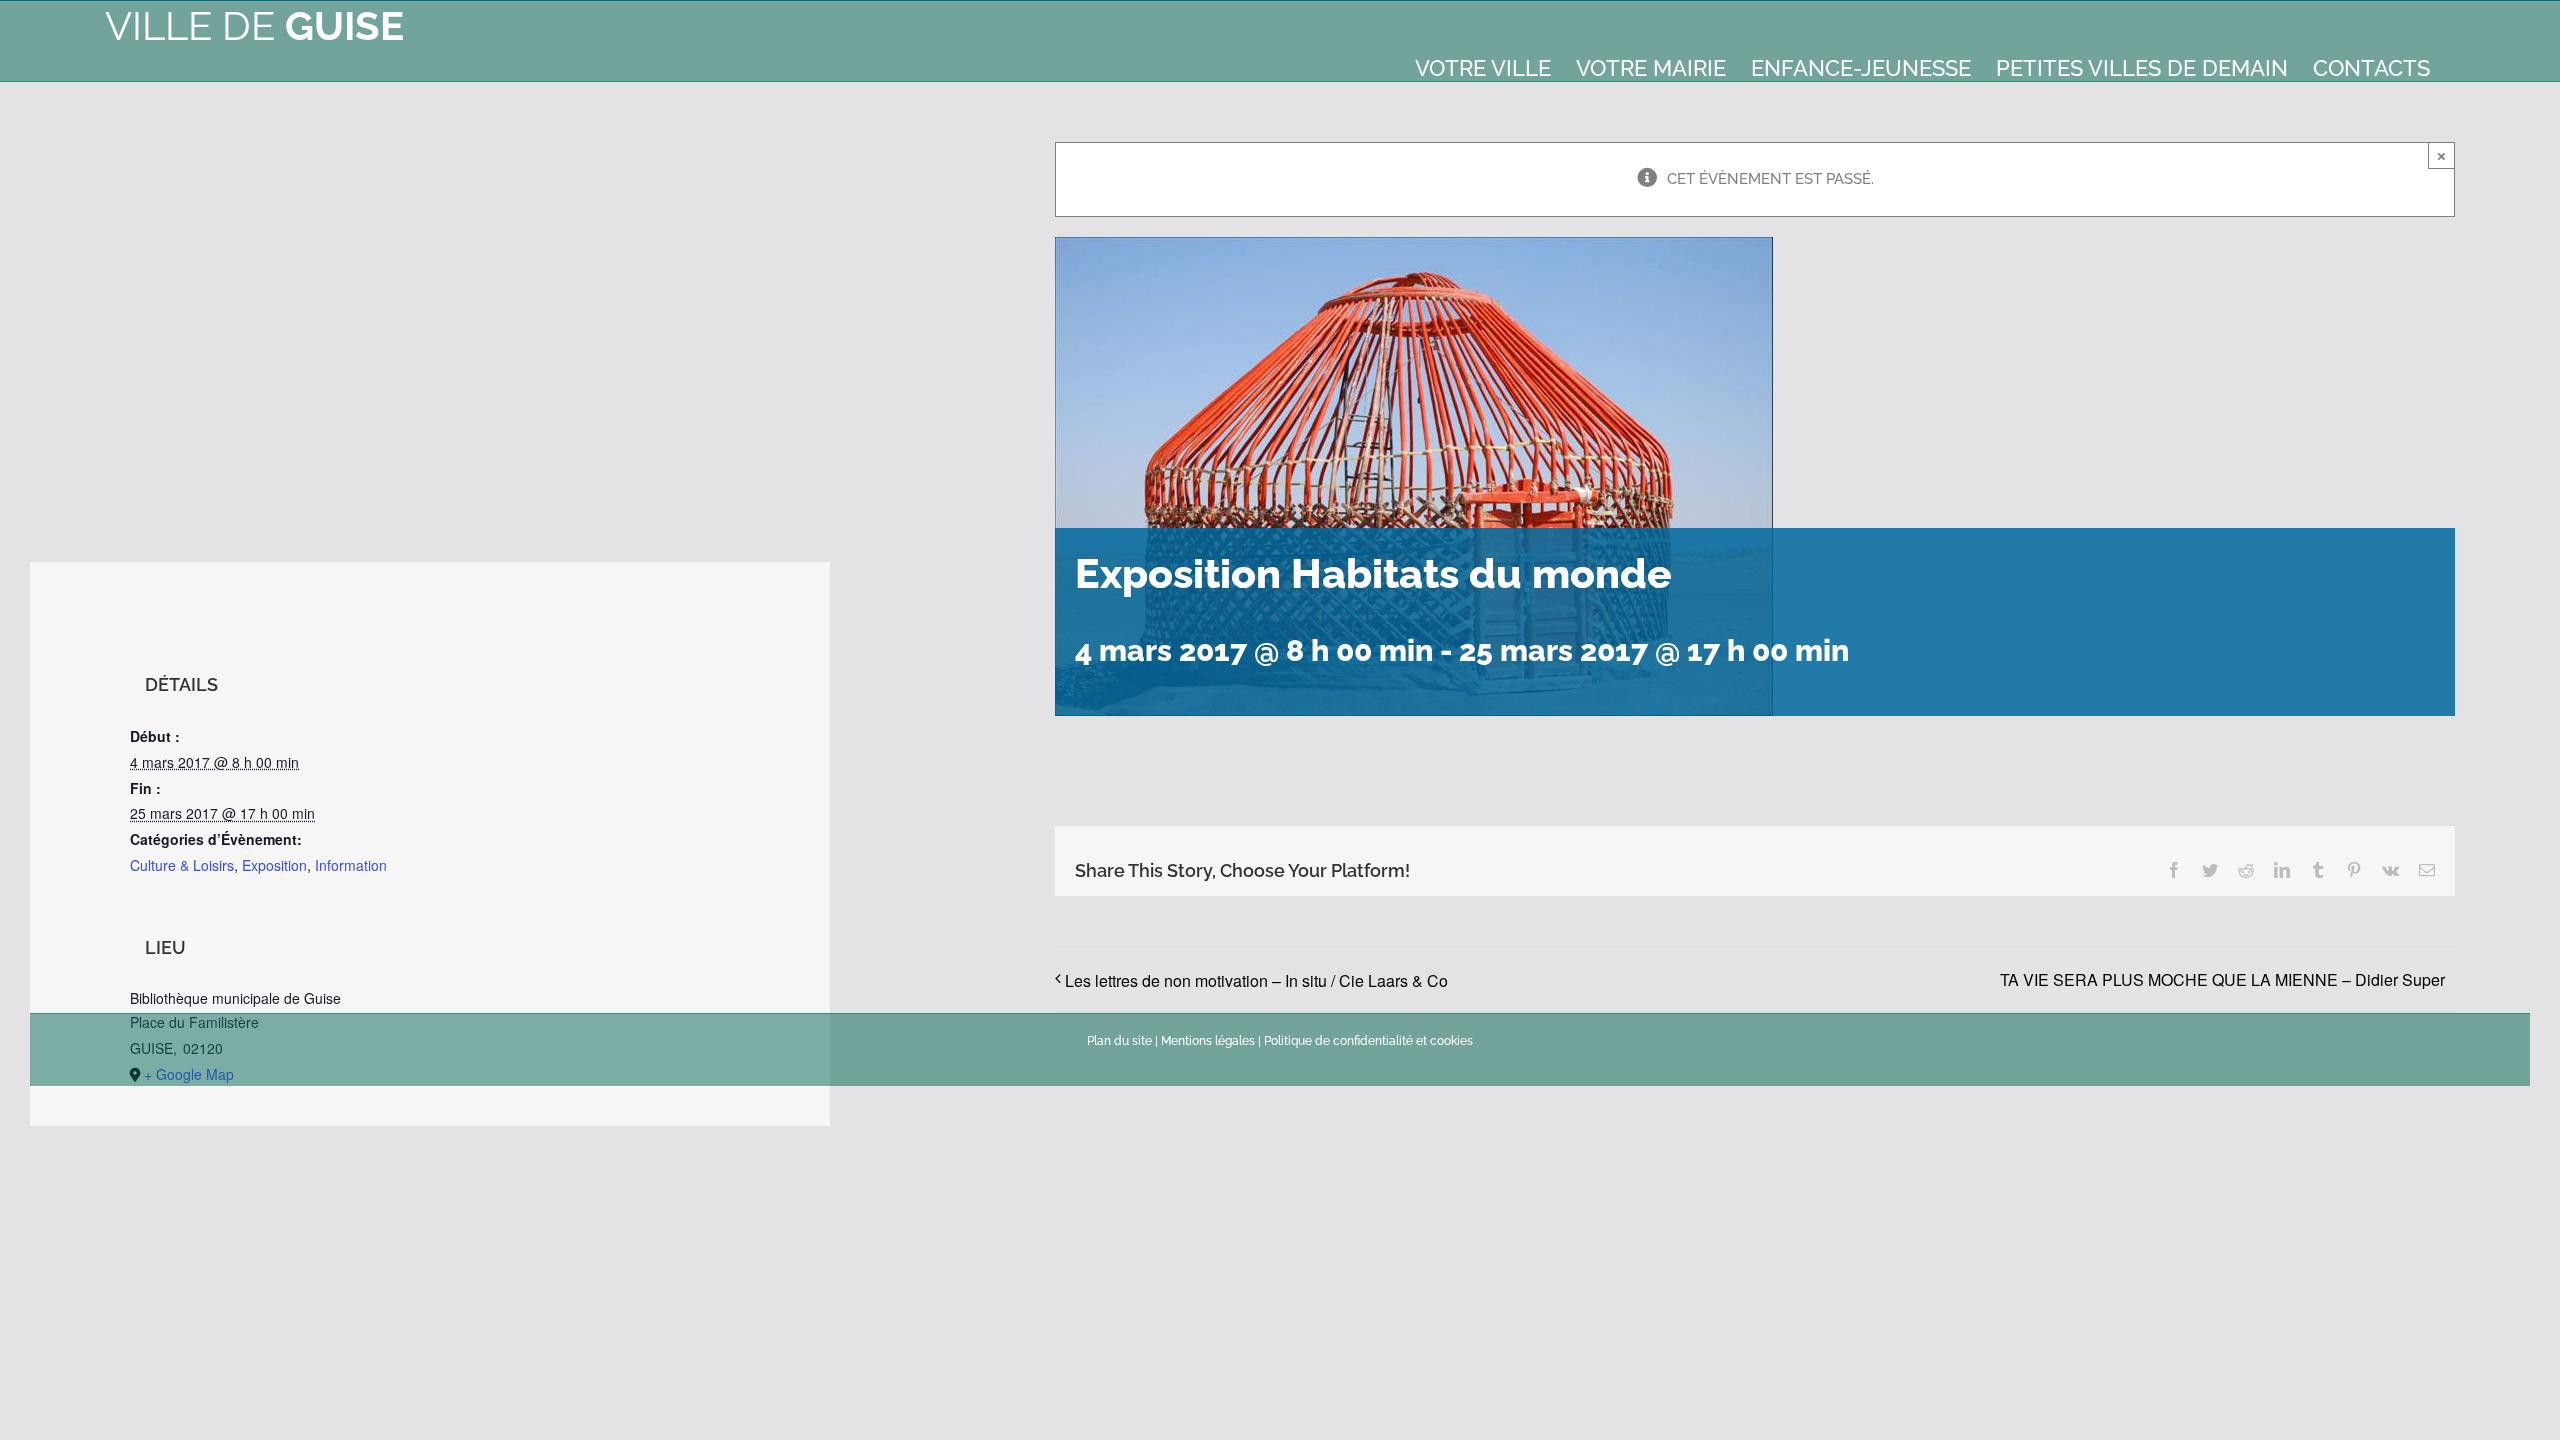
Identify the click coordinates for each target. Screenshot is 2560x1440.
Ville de (254, 25)
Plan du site (1119, 1041)
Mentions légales (1208, 1041)
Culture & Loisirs (182, 865)
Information (351, 865)
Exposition (274, 865)
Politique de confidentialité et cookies (1368, 1041)
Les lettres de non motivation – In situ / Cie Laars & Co (1256, 980)
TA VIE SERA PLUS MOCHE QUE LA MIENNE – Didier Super (2222, 979)
